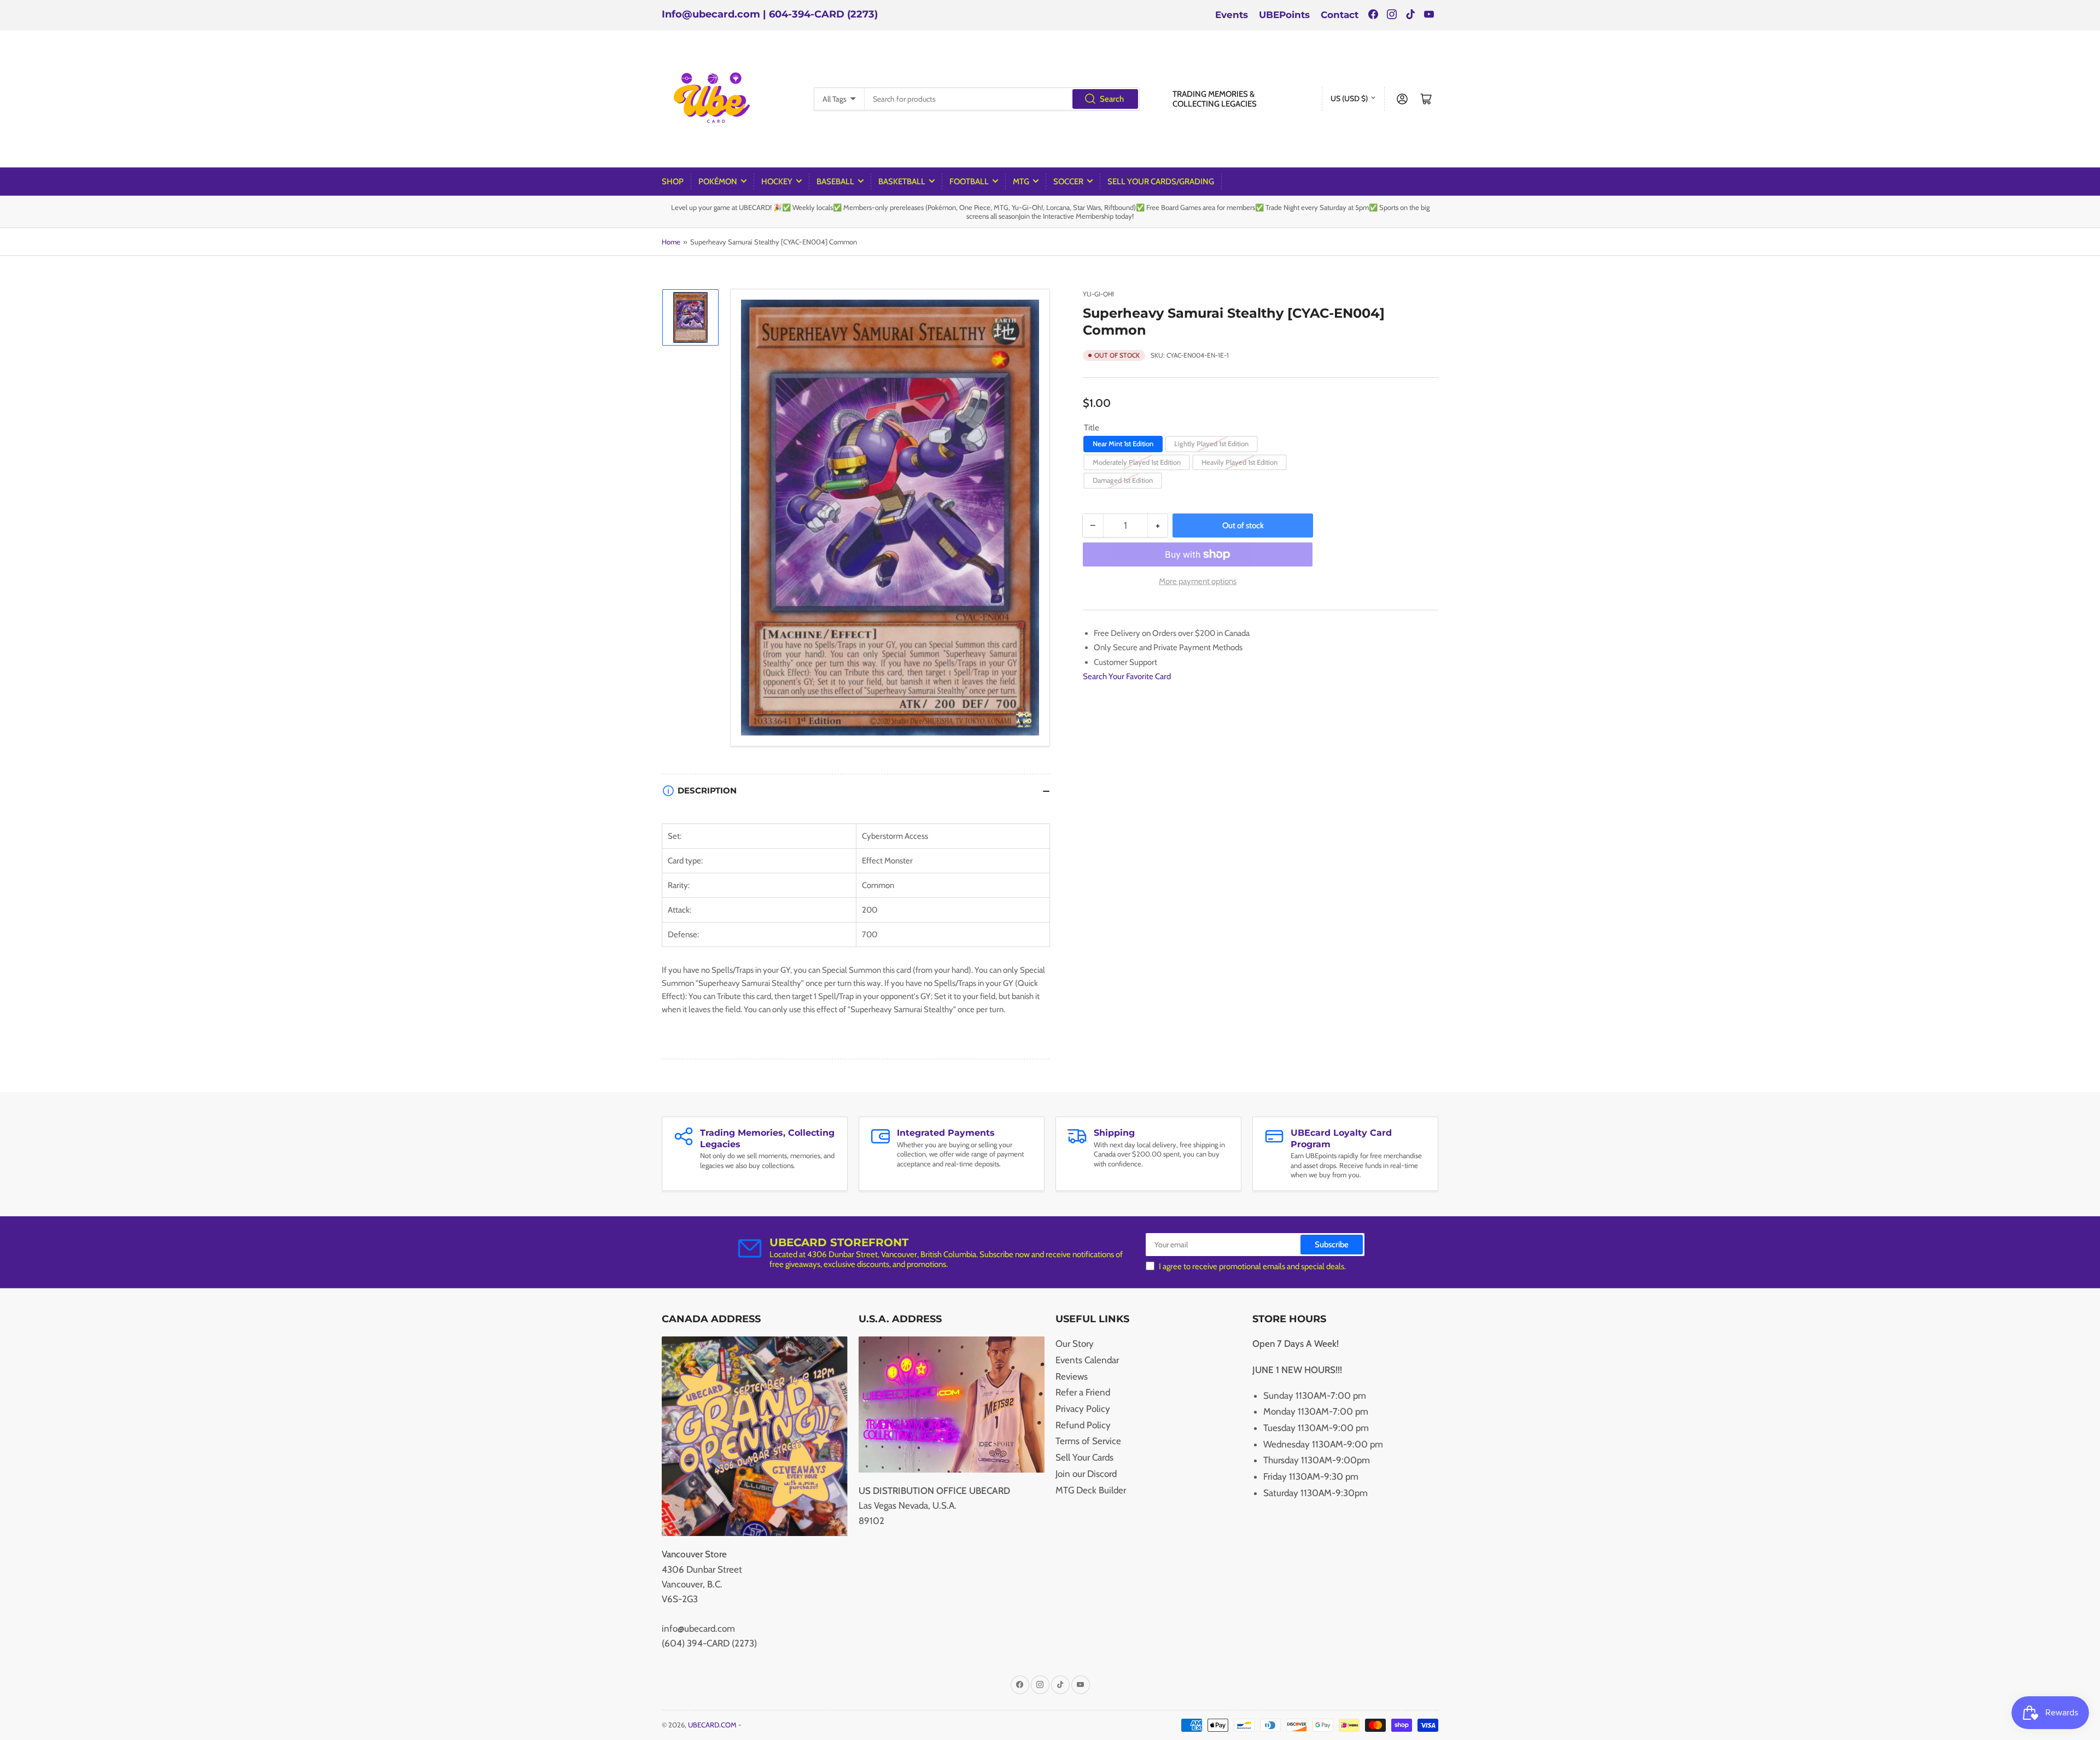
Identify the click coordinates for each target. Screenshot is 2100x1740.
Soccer (1068, 182)
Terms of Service (1088, 1441)
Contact (1340, 15)
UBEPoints (1284, 15)
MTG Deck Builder (1091, 1490)
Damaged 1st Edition (1123, 480)
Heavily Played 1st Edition (1239, 462)
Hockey (777, 182)
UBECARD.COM (712, 1725)
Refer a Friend (1083, 1392)
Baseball (835, 182)
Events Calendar (1087, 1360)
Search (1112, 99)
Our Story (1075, 1344)
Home (671, 242)
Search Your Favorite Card (1127, 676)
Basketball (902, 182)
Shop (673, 182)
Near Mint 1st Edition (1123, 443)
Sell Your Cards (1084, 1457)
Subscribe (1332, 1245)
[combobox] (1002, 99)
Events (1232, 15)
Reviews (1072, 1376)
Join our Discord (1086, 1474)
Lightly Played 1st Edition (1211, 443)
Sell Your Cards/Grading (1161, 182)
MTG (1021, 182)
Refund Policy (1083, 1425)
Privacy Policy (1083, 1409)
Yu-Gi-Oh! (1098, 294)
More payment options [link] (1198, 581)
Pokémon (718, 182)
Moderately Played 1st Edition (1137, 462)
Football (969, 182)
